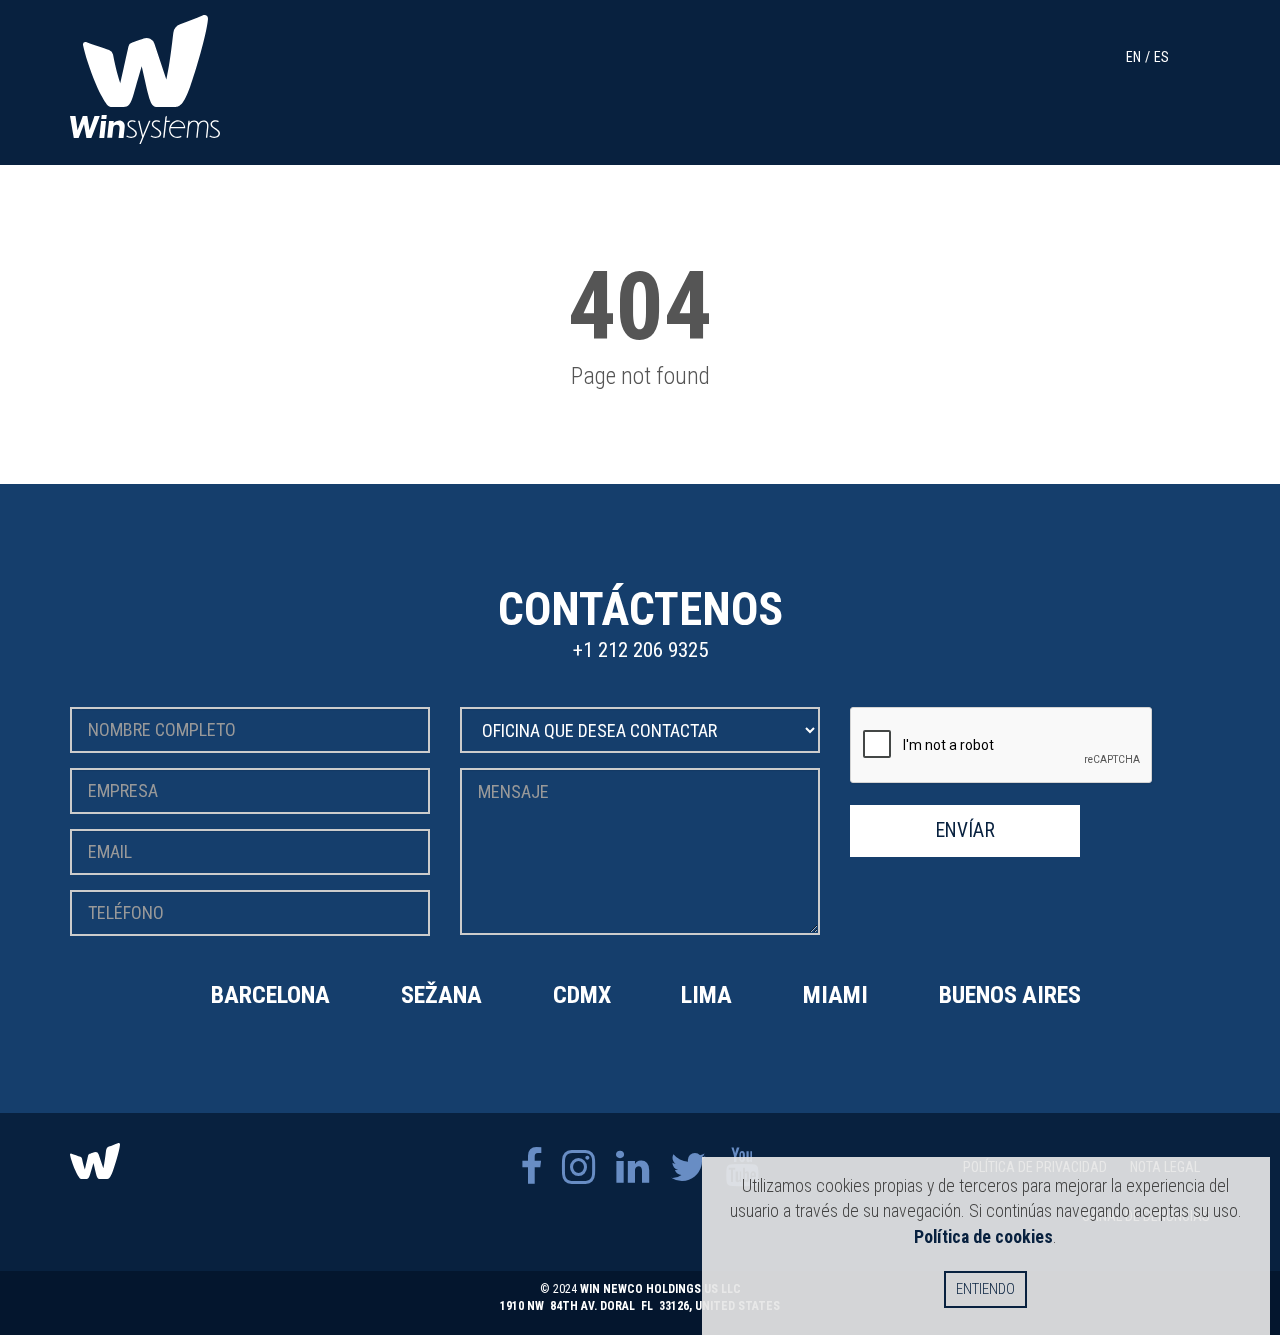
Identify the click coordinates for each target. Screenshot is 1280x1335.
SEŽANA (441, 995)
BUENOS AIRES (1010, 995)
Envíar (965, 830)
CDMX (582, 995)
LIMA (706, 995)
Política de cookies (983, 1236)
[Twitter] (688, 1167)
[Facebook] (531, 1167)
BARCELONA (270, 995)
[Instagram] (579, 1167)
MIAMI (835, 995)
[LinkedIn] (633, 1167)
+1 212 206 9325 (640, 650)
